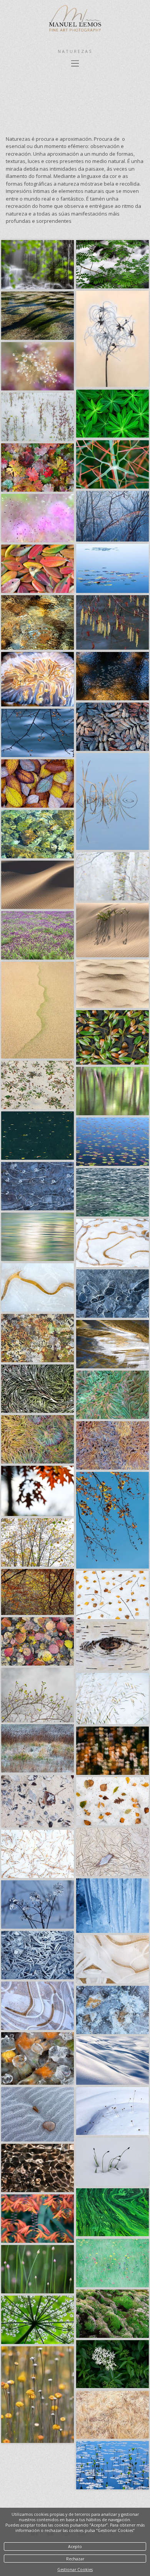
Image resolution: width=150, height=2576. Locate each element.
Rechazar (75, 2559)
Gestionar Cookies (75, 2569)
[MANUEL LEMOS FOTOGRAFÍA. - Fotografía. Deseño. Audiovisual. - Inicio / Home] (75, 33)
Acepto (75, 2546)
